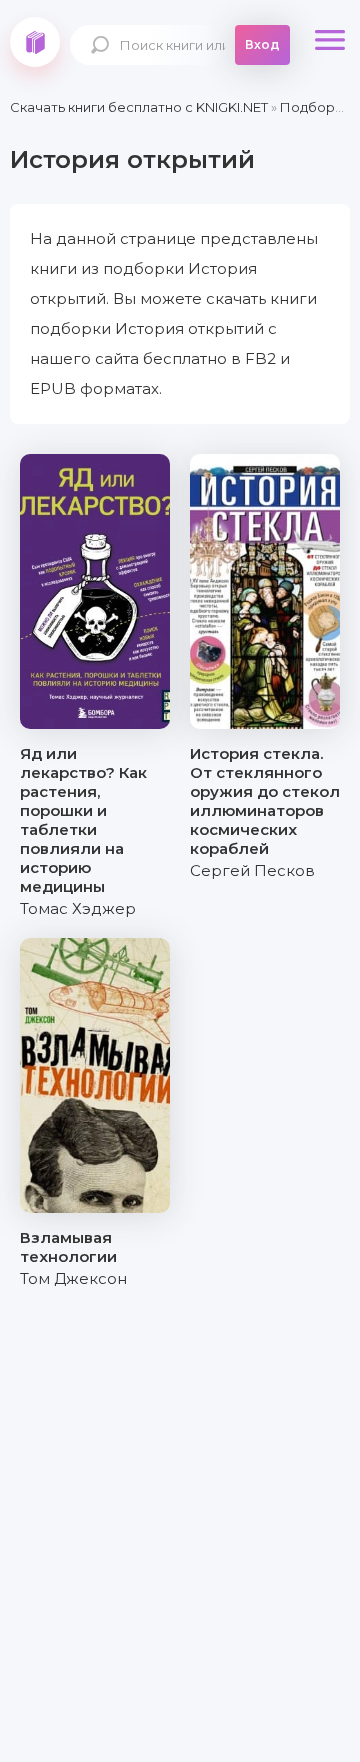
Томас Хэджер (78, 908)
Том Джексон (73, 1278)
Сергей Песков (252, 870)
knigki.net (35, 42)
